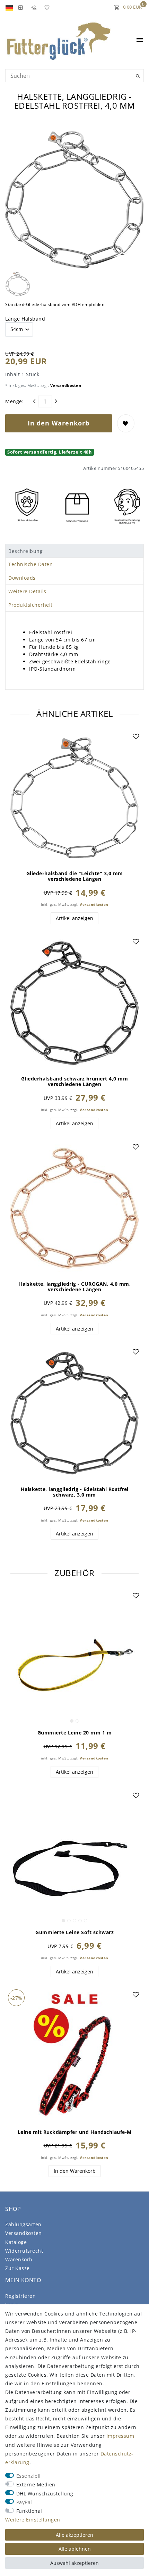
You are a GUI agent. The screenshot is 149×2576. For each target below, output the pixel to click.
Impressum (120, 2436)
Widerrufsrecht (24, 2251)
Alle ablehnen (75, 2549)
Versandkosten (65, 385)
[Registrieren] (34, 7)
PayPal (24, 2502)
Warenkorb (19, 2259)
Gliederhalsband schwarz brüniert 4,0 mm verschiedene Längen (75, 1082)
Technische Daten (30, 564)
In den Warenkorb (59, 423)
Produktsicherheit (30, 605)
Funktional (29, 2511)
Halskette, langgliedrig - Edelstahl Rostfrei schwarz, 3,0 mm (75, 1492)
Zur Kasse (17, 2268)
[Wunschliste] (46, 7)
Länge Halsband (25, 319)
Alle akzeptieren (74, 2535)
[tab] (74, 551)
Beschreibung (25, 551)
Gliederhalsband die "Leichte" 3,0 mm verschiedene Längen (75, 876)
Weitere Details (27, 591)
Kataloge (16, 2242)
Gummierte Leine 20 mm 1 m (75, 1733)
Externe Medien (36, 2484)
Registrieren (20, 2296)
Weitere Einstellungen (33, 2520)
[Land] (10, 7)
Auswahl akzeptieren (74, 2563)
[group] (74, 1657)
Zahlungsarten (23, 2224)
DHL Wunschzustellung (45, 2494)
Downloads (22, 578)
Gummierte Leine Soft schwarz (74, 1932)
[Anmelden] (20, 7)
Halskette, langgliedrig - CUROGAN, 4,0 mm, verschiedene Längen (74, 1287)
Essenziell (29, 2476)
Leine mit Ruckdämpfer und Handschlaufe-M (75, 2132)
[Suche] (137, 76)
